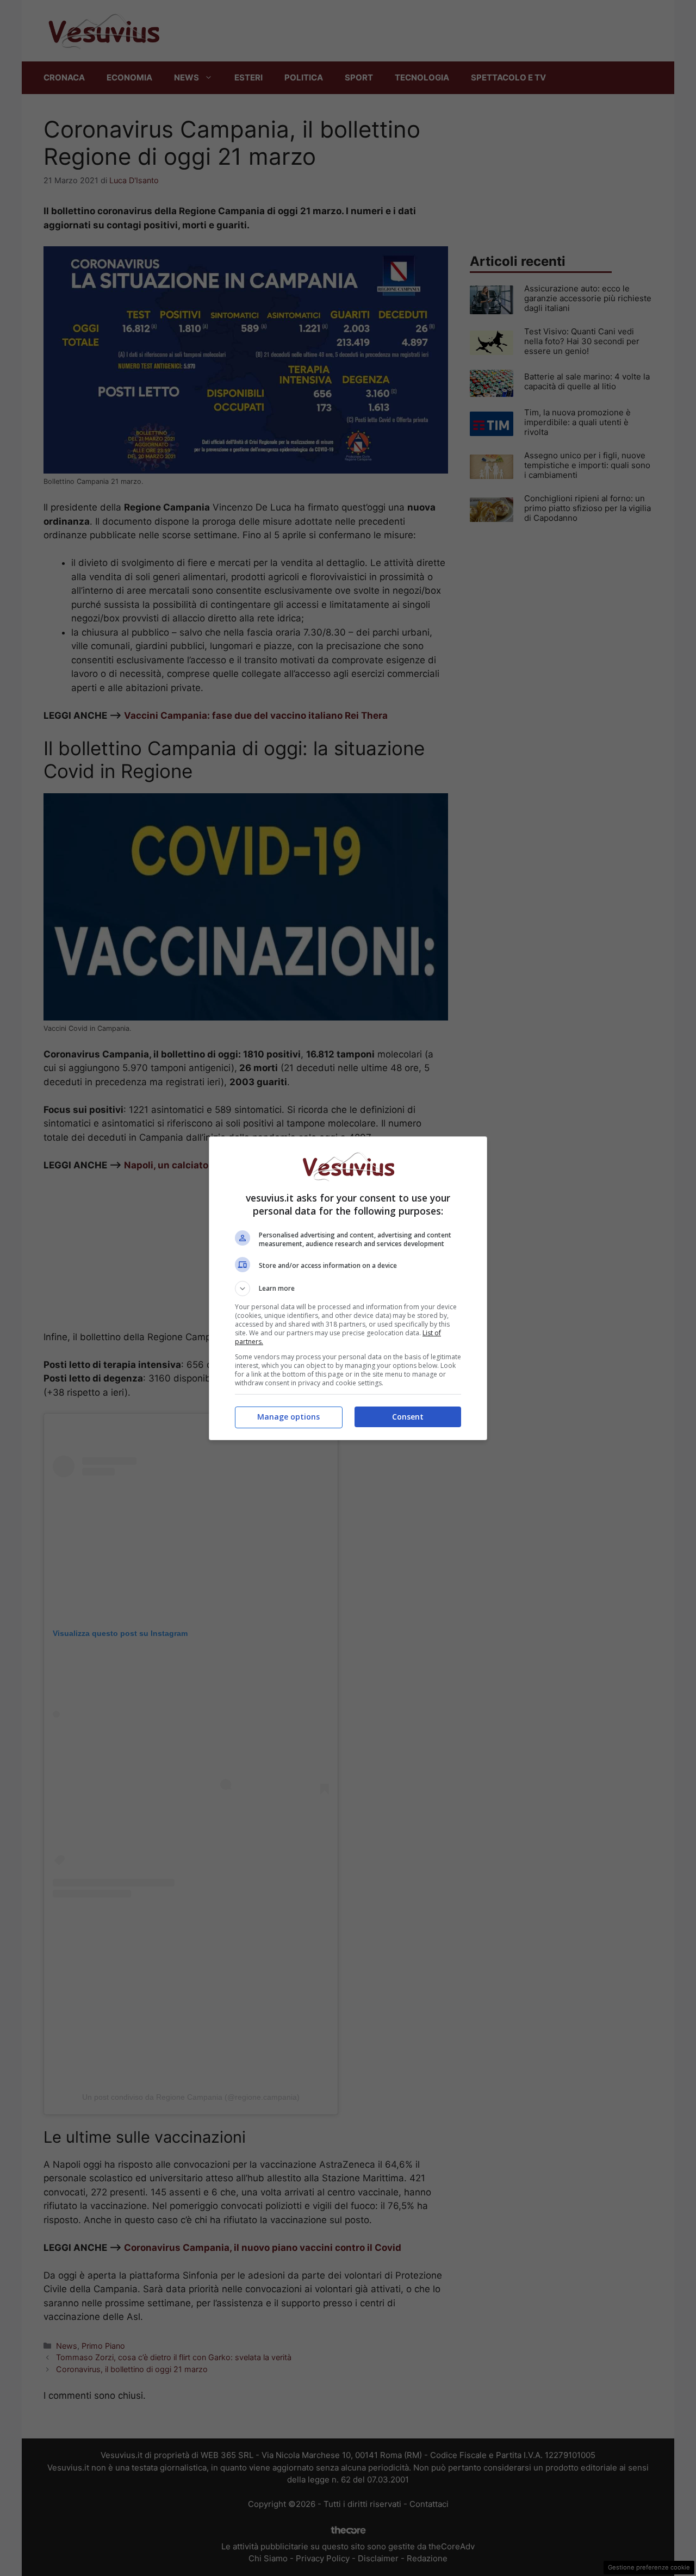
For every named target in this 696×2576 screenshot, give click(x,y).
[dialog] (348, 1288)
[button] (348, 1289)
